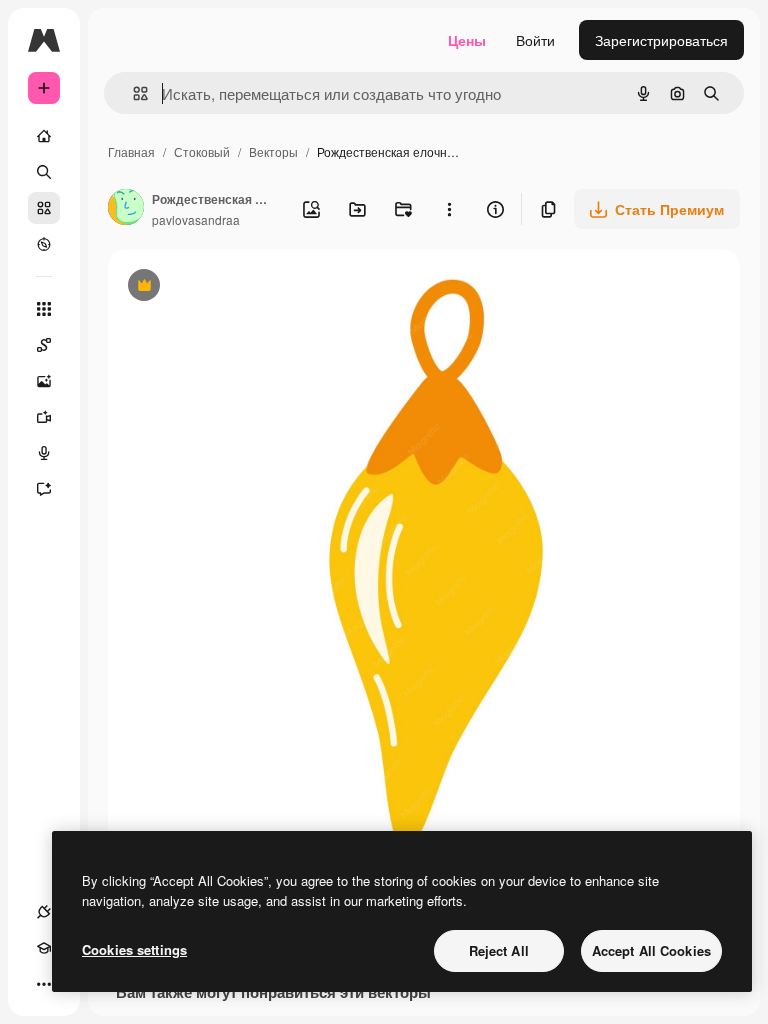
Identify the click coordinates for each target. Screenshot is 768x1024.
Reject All (499, 950)
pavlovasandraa (196, 219)
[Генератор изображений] (44, 381)
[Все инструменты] (44, 309)
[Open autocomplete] (132, 93)
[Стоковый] (44, 208)
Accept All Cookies (651, 950)
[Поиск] (44, 172)
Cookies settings (134, 949)
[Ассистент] (44, 489)
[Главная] (44, 136)
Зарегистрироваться (661, 40)
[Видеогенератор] (44, 417)
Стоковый (202, 151)
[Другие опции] (449, 209)
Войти (535, 40)
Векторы (273, 151)
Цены (467, 40)
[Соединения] (44, 912)
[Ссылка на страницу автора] (126, 209)
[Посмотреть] (44, 244)
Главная (131, 151)
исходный (242, 287)
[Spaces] (44, 345)
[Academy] (44, 948)
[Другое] (44, 984)
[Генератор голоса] (44, 453)
